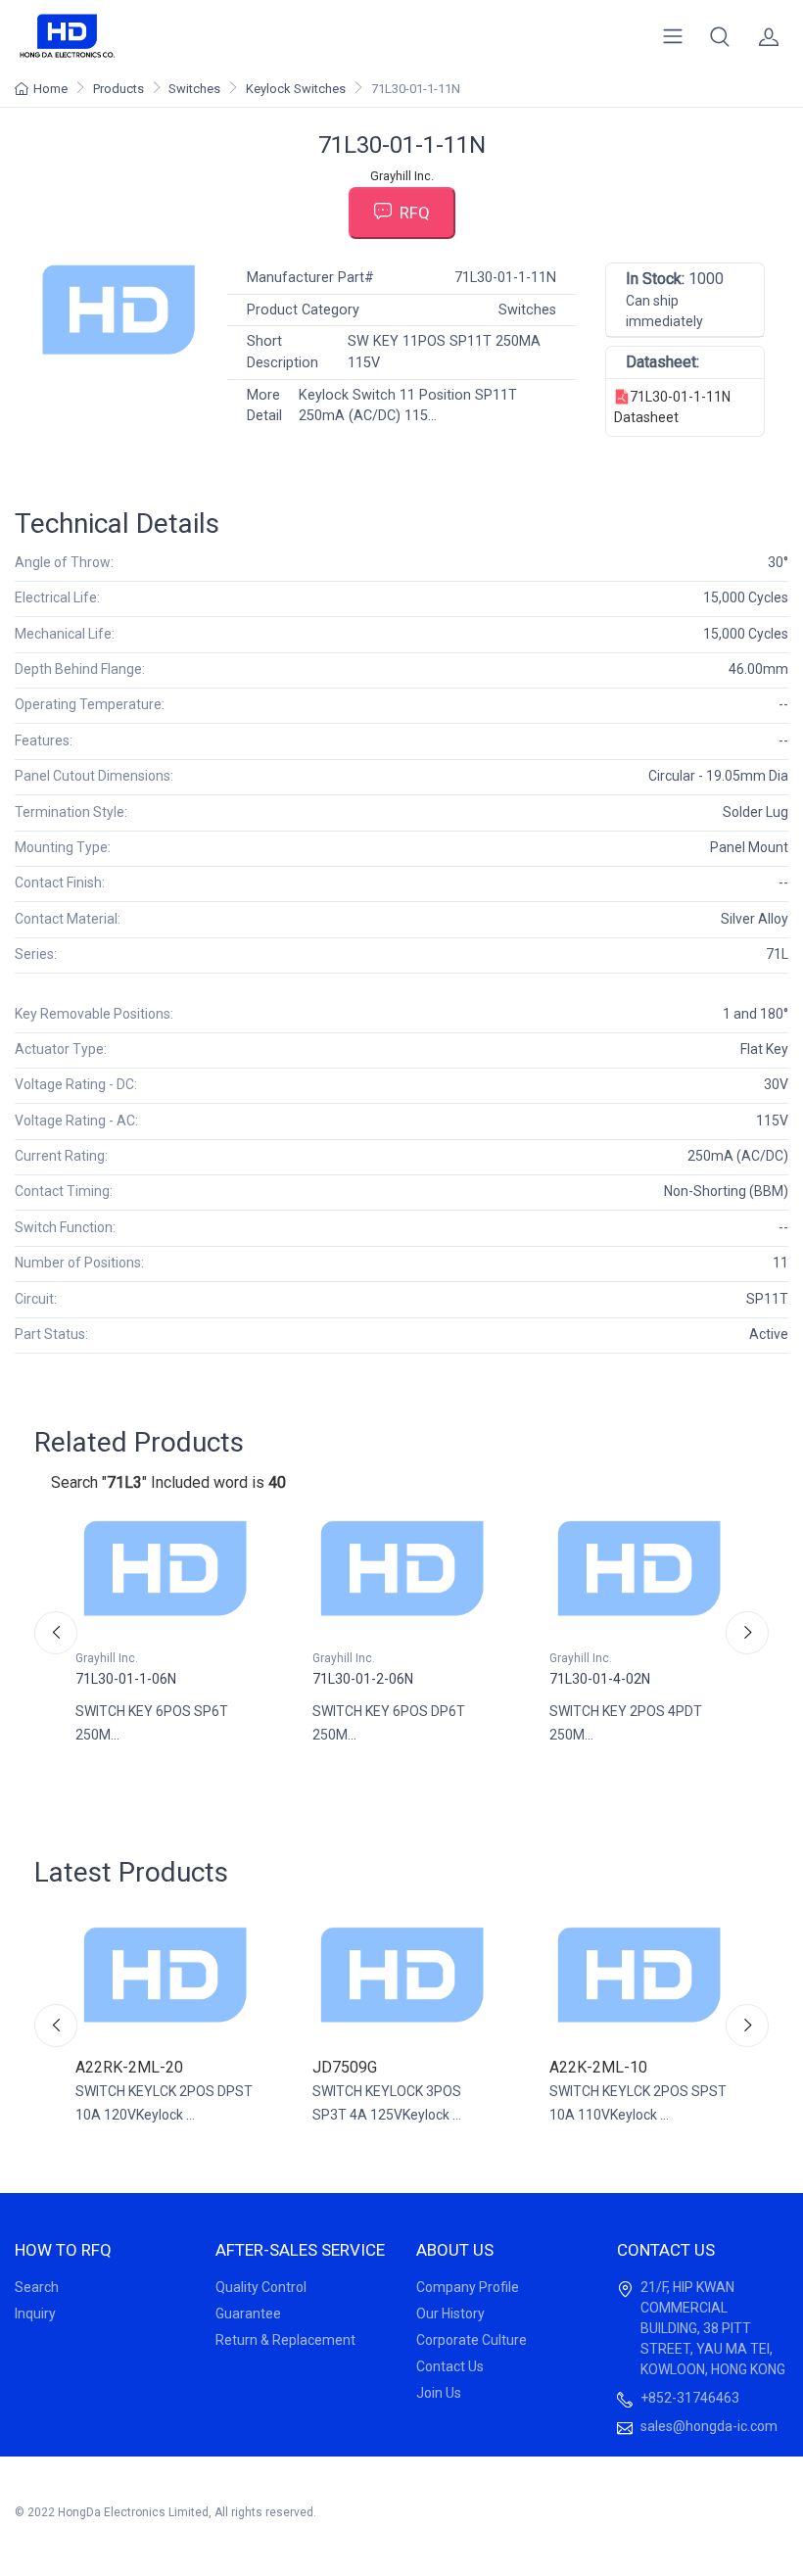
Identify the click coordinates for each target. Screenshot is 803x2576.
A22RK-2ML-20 (129, 2067)
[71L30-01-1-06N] (165, 1568)
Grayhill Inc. (402, 176)
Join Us (439, 2393)
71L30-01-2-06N (363, 1679)
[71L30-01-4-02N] (638, 1568)
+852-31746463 (690, 2398)
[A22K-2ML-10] (638, 1975)
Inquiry (35, 2314)
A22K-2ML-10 (598, 2067)
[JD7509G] (401, 1975)
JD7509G (345, 2067)
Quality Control (261, 2287)
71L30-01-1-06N (126, 1679)
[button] (720, 36)
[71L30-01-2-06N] (401, 1568)
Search (37, 2287)
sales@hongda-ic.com (709, 2426)
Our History (450, 2314)
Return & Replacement (285, 2340)
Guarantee (248, 2314)
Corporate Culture (472, 2340)
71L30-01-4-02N (600, 1679)
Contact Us (450, 2366)
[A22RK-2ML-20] (165, 1975)
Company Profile (468, 2287)
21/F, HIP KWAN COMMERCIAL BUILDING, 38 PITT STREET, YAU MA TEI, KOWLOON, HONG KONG (713, 2328)
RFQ (415, 213)
